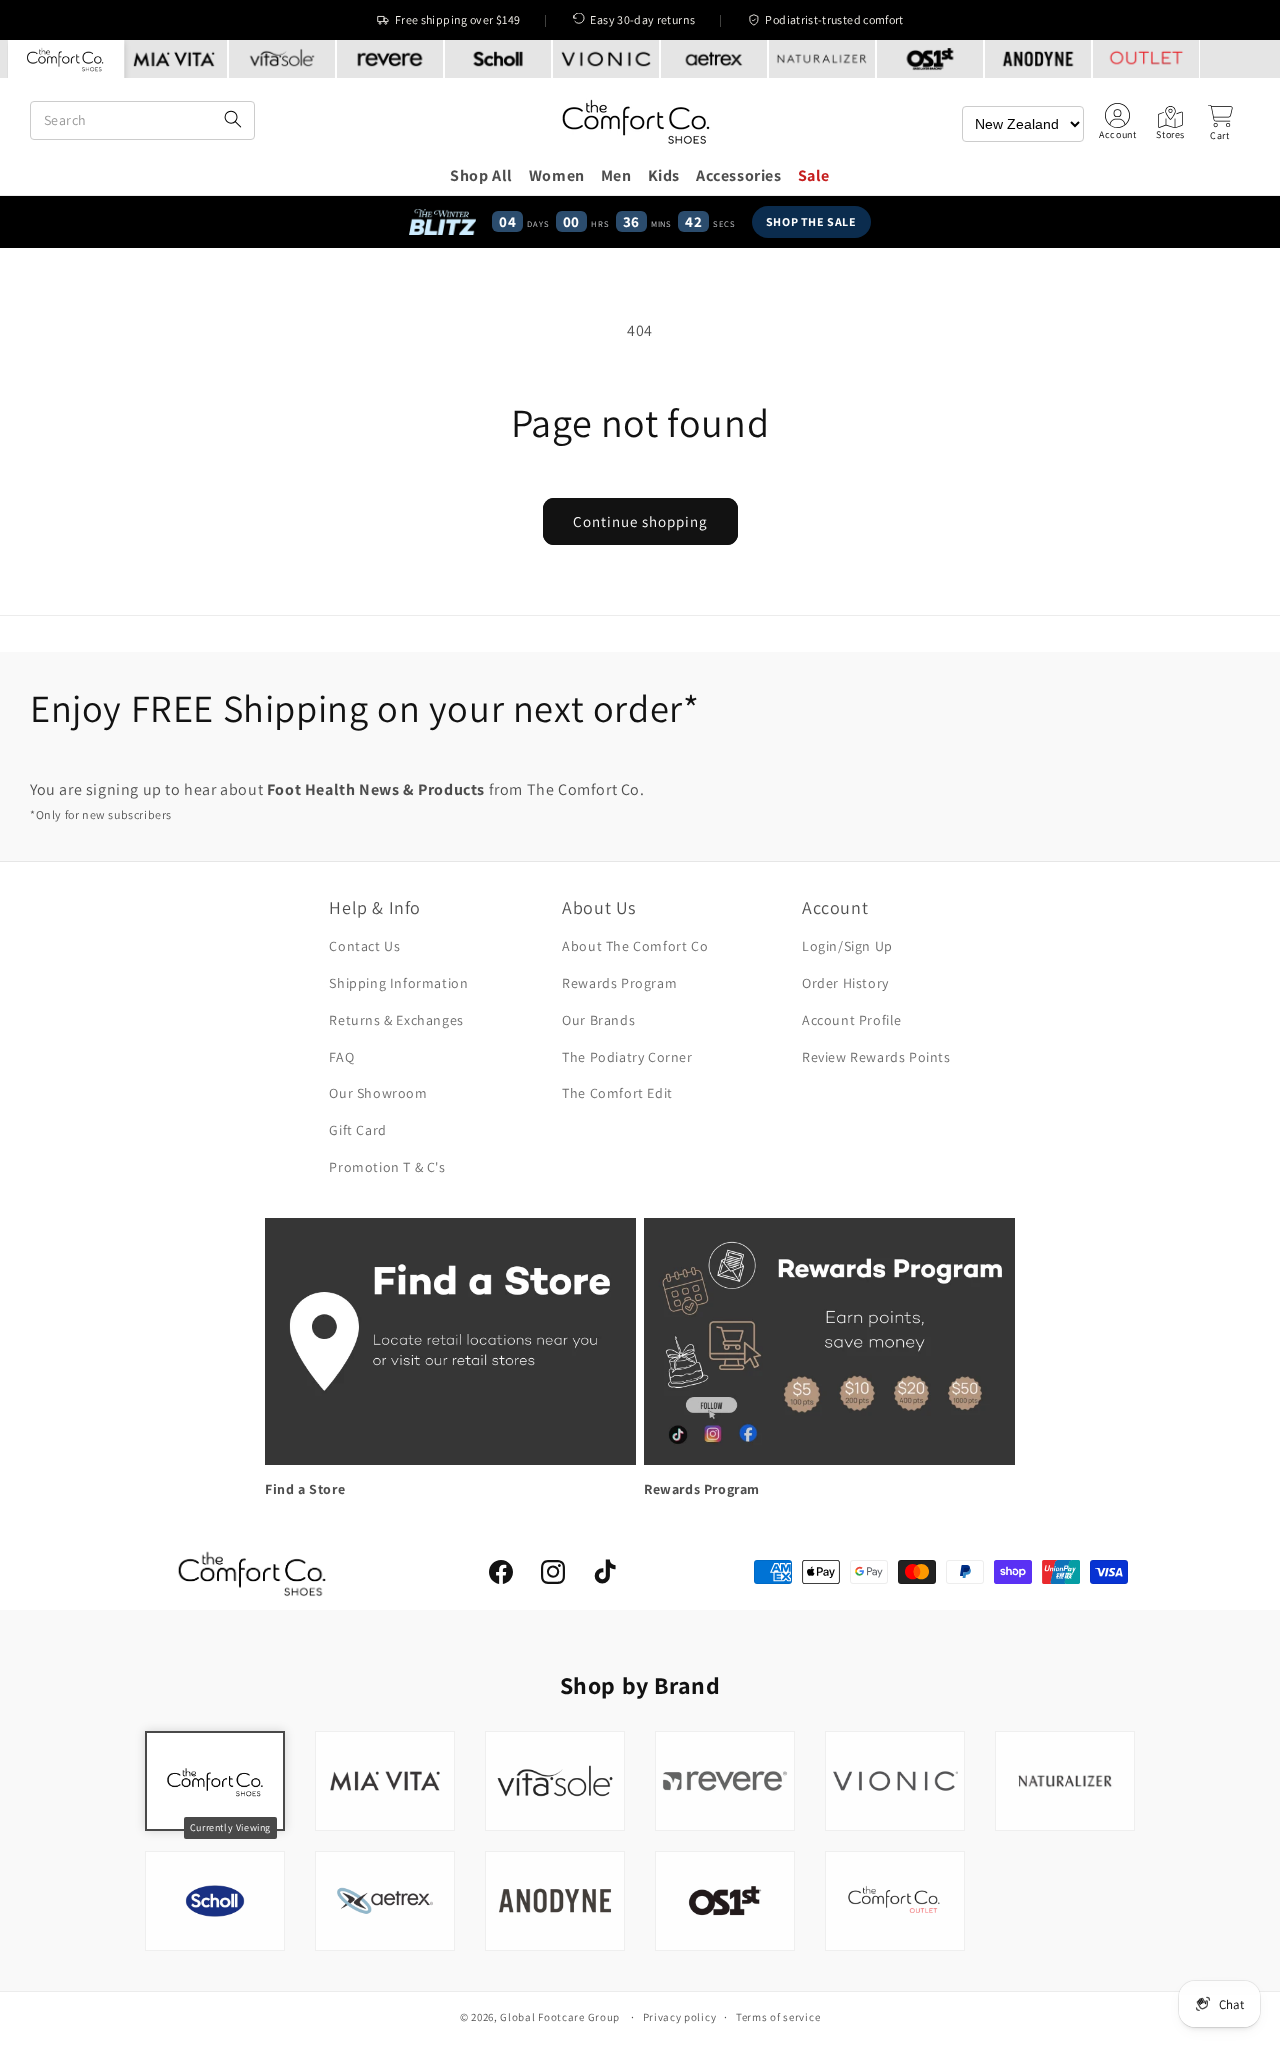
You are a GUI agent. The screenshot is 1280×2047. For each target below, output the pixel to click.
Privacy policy (680, 2017)
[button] (1220, 123)
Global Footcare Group (560, 2017)
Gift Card (357, 1130)
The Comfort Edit (617, 1093)
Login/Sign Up (847, 946)
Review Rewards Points (876, 1057)
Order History (845, 983)
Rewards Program (619, 983)
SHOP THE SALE (811, 221)
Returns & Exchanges (396, 1020)
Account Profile (852, 1020)
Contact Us (364, 946)
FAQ (341, 1057)
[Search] (233, 120)
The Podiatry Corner (627, 1057)
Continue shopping (640, 521)
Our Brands (598, 1020)
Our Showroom (378, 1093)
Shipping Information (398, 983)
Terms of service (778, 2017)
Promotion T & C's (387, 1167)
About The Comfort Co (635, 946)
